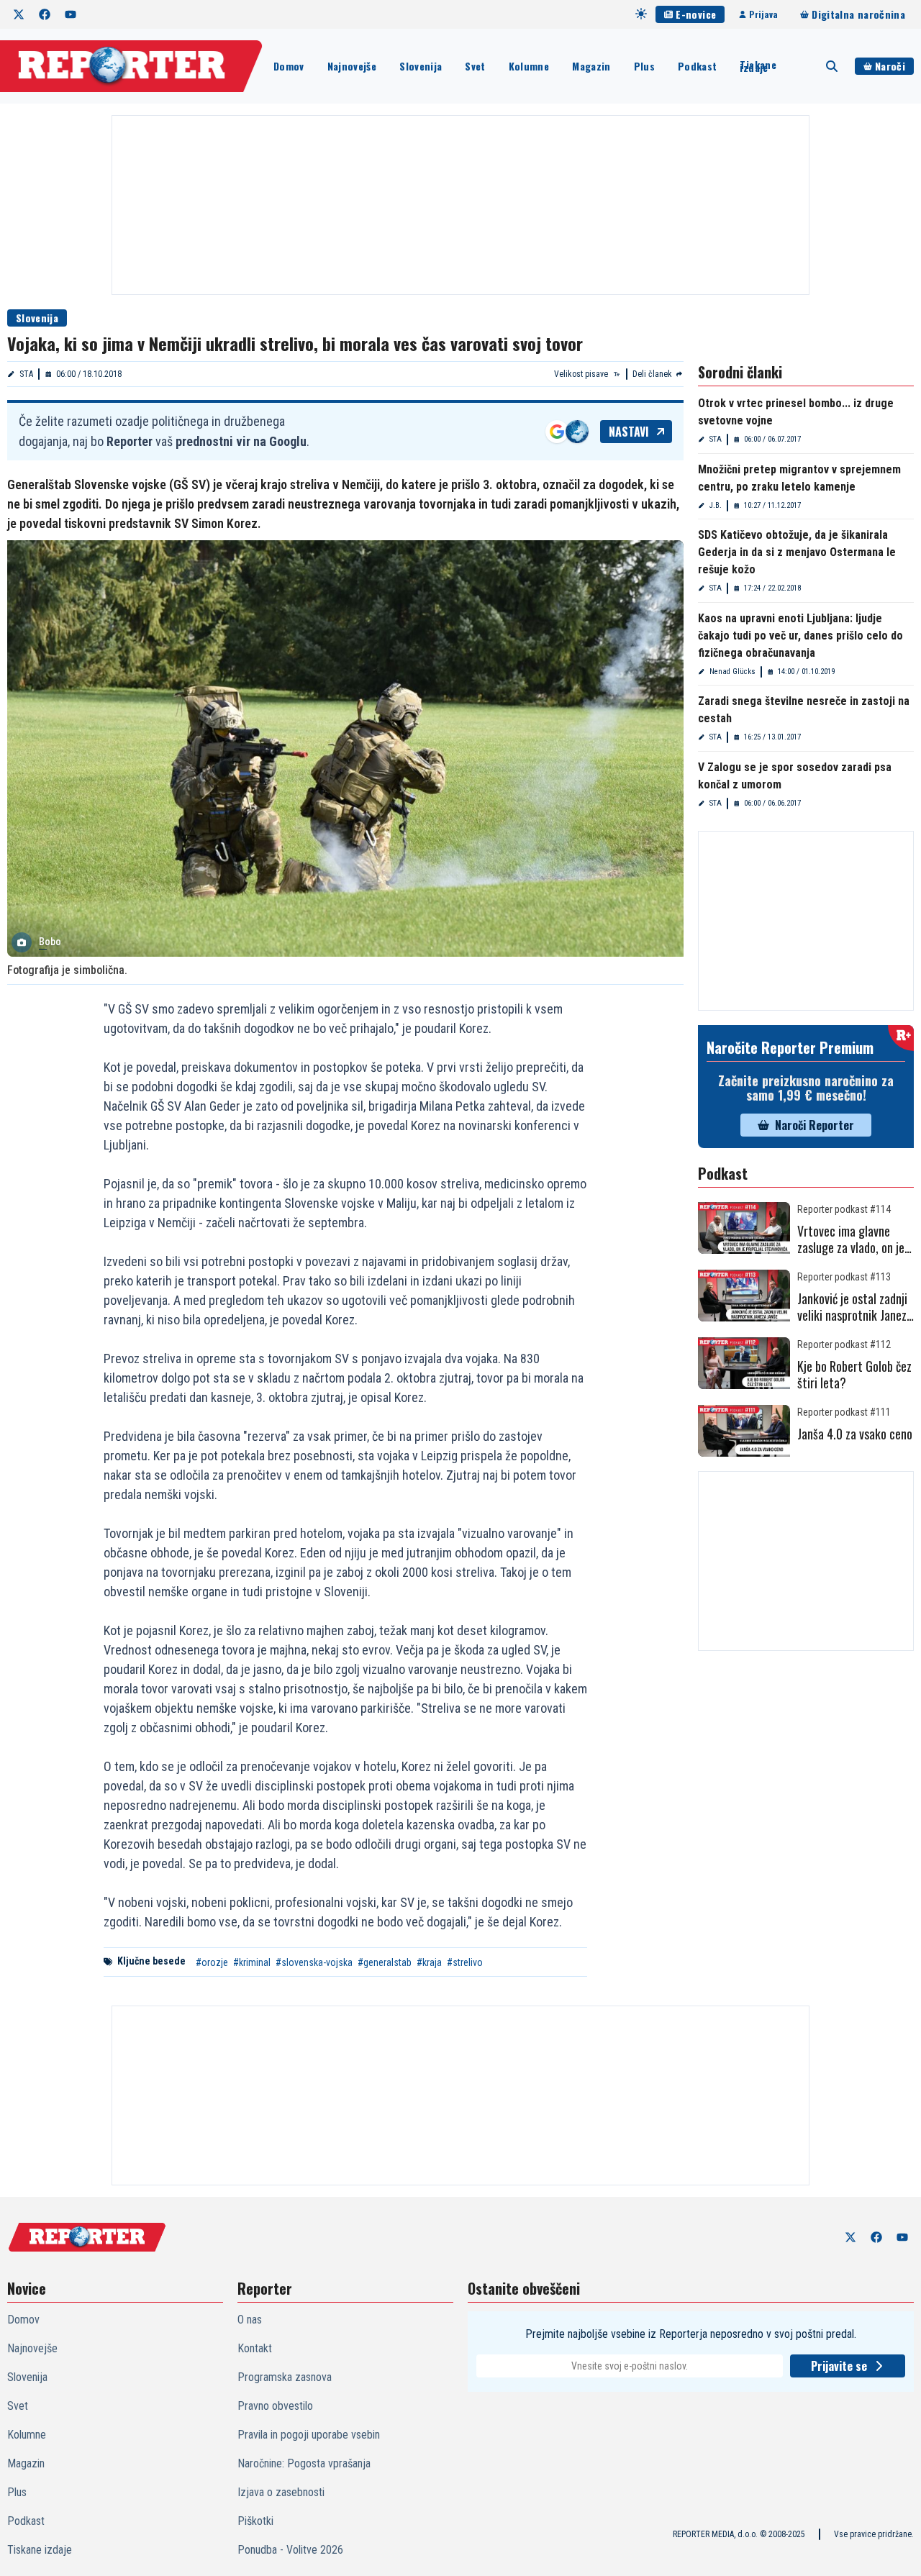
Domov (289, 66)
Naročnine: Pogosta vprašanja (304, 2463)
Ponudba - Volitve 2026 (290, 2550)
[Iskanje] (832, 66)
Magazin (591, 66)
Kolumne (529, 66)
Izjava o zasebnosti (281, 2492)
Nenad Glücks (732, 672)
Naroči (890, 66)
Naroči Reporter (815, 1125)
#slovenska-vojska (314, 1962)
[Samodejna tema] (641, 14)
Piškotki (255, 2521)
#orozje (212, 1962)
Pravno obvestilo (275, 2406)
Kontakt (255, 2348)
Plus (644, 66)
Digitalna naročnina (858, 14)
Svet (475, 66)
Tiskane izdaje (758, 66)
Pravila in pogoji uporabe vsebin (309, 2435)
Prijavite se (839, 2366)
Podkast (697, 66)
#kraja (429, 1962)
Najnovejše (352, 66)
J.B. (716, 505)
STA (26, 374)
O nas (250, 2320)
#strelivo (465, 1962)
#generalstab (385, 1962)
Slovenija (421, 66)
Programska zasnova (285, 2377)
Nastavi (629, 432)
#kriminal (252, 1962)
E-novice (696, 14)
